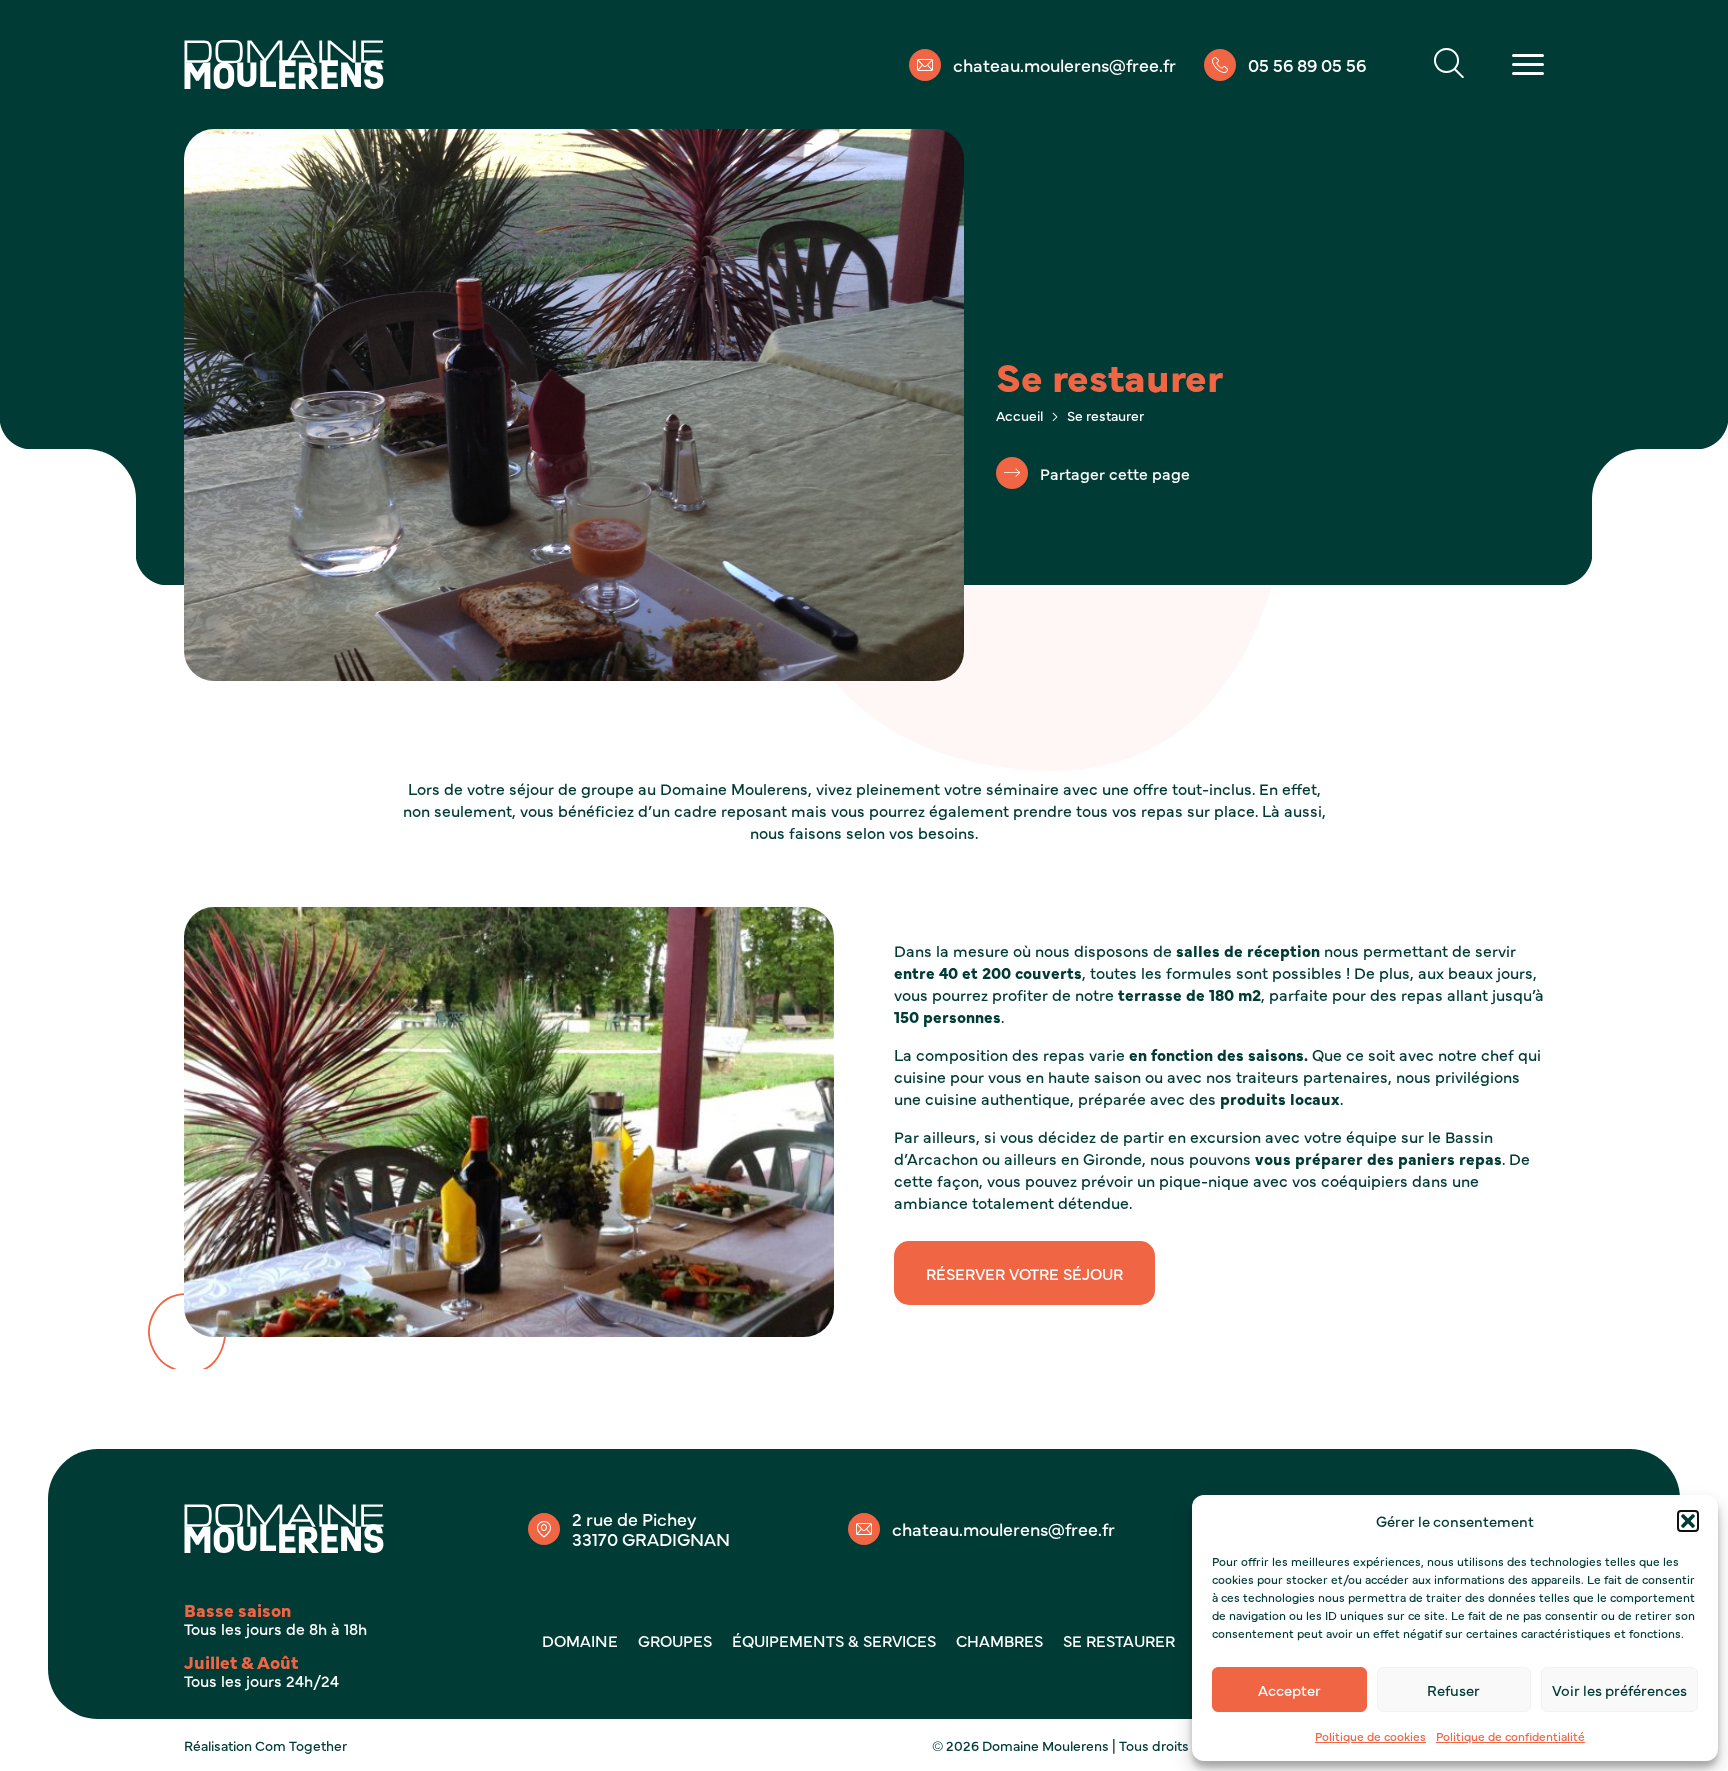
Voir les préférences (1619, 1689)
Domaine (580, 1640)
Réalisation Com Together (265, 1745)
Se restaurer (1119, 1640)
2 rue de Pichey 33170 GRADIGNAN (651, 1529)
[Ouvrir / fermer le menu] (1528, 64)
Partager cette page (1115, 473)
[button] (1688, 1521)
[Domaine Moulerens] (284, 64)
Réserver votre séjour (1024, 1273)
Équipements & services (834, 1640)
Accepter (1289, 1689)
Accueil (1019, 415)
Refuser (1453, 1689)
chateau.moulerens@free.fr (1064, 65)
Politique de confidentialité (1510, 1736)
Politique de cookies (1370, 1736)
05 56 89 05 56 (1307, 65)
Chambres (999, 1640)
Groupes (675, 1640)
